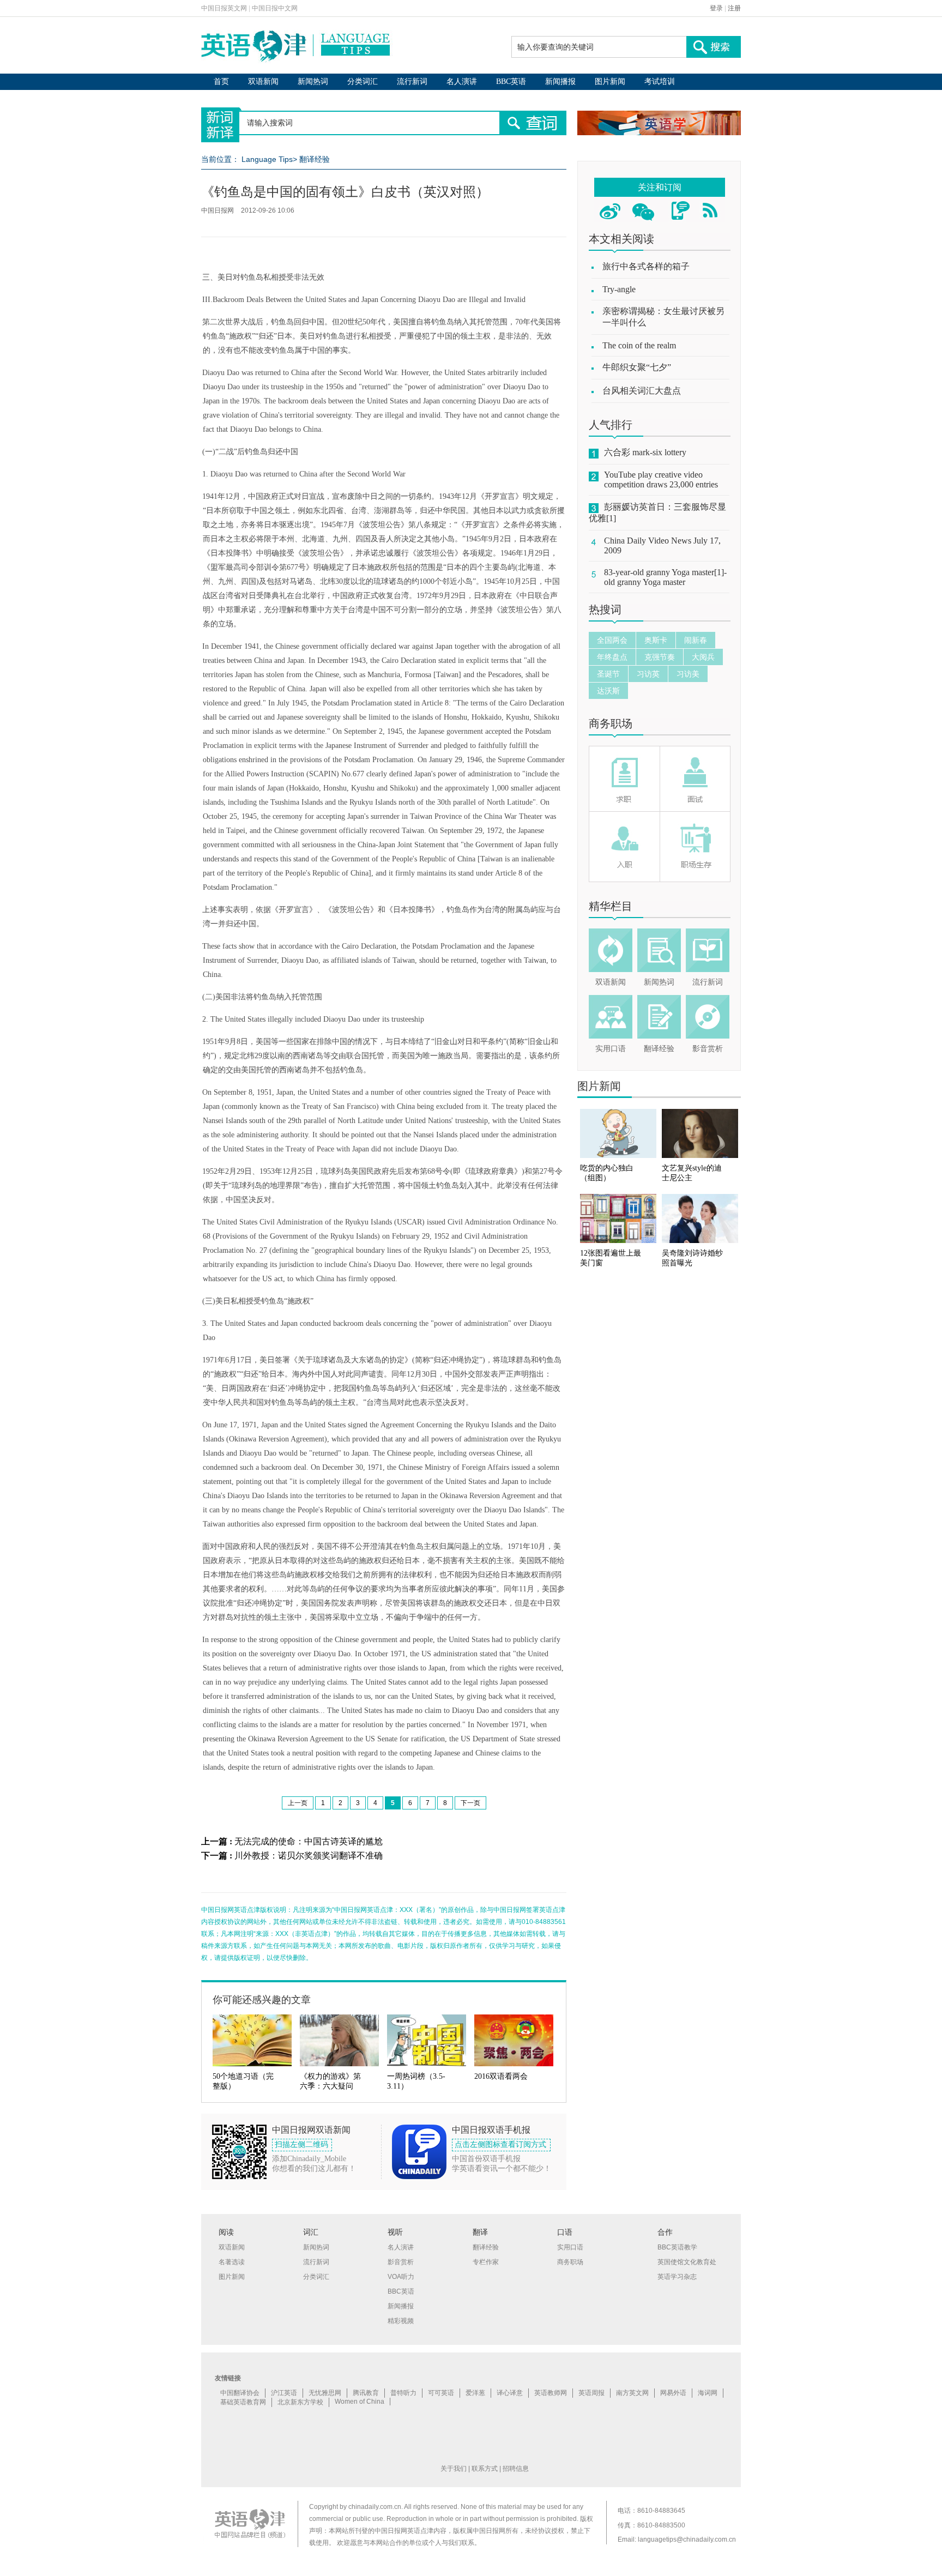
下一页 (470, 1803)
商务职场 (611, 723)
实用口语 (611, 1049)
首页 (221, 82)
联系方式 (485, 2469)
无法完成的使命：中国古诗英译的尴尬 (309, 1841)
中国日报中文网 (275, 8)
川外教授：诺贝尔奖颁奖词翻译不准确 (309, 1856)
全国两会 (612, 640)
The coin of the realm (639, 345)
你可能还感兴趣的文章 (262, 2000)
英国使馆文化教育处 (687, 2262)
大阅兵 (703, 657)
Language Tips (267, 159)
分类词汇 (363, 82)
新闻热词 (313, 82)
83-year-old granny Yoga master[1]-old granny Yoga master (665, 577)
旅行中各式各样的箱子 (646, 266)
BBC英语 (511, 82)
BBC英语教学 (677, 2247)
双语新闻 (263, 82)
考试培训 (660, 82)
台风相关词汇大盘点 (642, 391)
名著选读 (232, 2262)
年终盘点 (612, 657)
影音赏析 (708, 1049)
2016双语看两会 (501, 2076)
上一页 (298, 1803)
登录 (716, 8)
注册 (734, 8)
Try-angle (619, 289)
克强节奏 (660, 657)
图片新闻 (610, 82)
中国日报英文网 (224, 8)
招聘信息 (516, 2469)
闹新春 (696, 640)
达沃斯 (608, 691)
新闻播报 (560, 82)
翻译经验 (315, 159)
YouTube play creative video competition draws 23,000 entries (661, 479)
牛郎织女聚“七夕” (637, 367)
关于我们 (454, 2469)
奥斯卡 (656, 640)
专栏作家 (486, 2262)
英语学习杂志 (677, 2277)
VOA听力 (401, 2277)
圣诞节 (608, 674)
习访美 (688, 674)
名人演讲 (462, 82)
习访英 (648, 674)
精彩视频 (401, 2321)
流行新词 (412, 82)
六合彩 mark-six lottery (645, 452)
